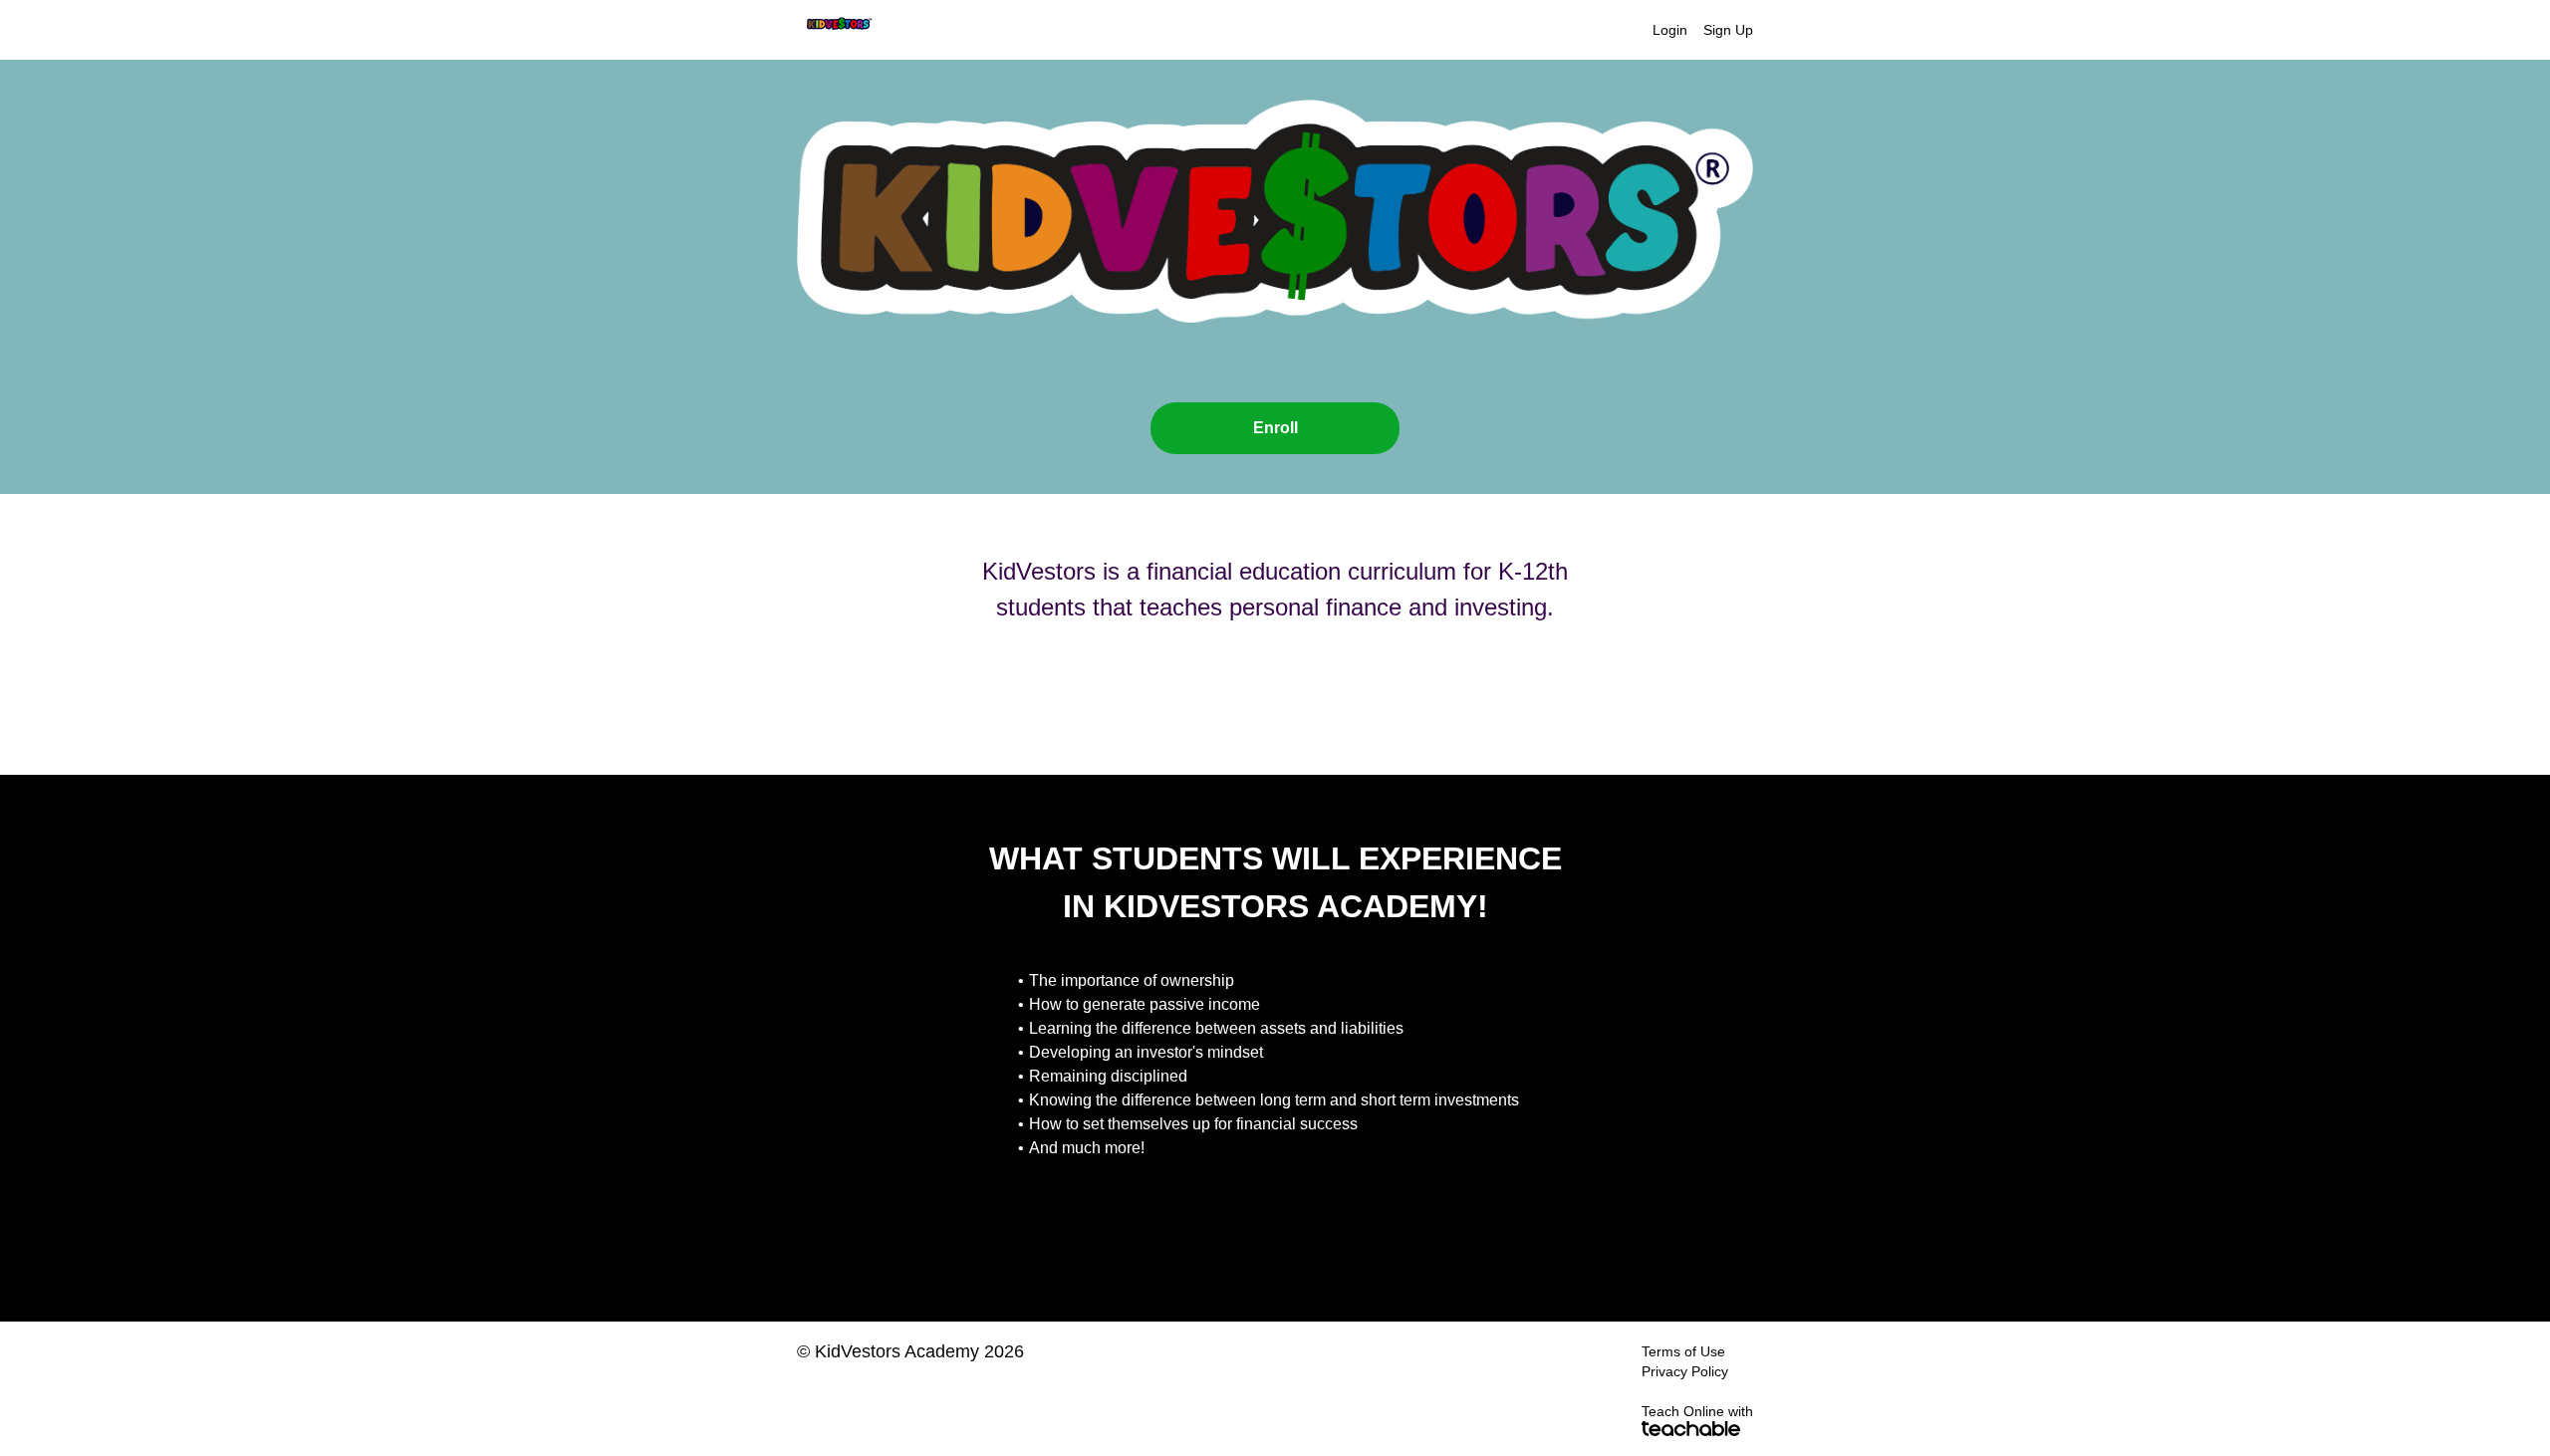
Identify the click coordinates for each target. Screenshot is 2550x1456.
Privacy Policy (1685, 1371)
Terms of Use (1683, 1351)
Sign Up (1728, 30)
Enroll (1275, 428)
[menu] (1695, 30)
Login (1670, 30)
